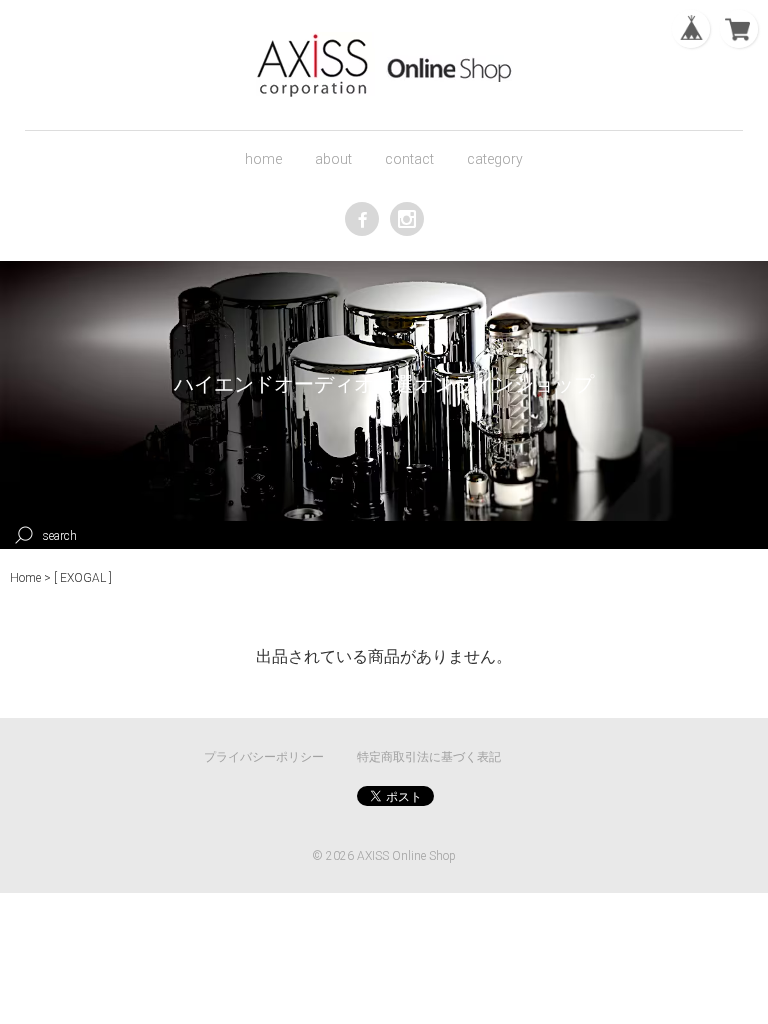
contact (409, 159)
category (495, 159)
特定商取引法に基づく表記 (429, 757)
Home (25, 578)
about (333, 159)
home (263, 159)
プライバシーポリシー (264, 757)
